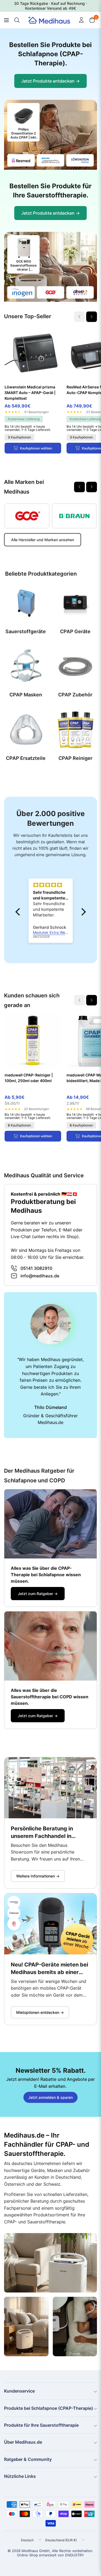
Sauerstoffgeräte (26, 631)
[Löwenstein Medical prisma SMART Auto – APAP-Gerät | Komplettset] (33, 353)
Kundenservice (19, 2391)
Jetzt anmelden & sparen (50, 2097)
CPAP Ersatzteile (26, 758)
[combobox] (16, 20)
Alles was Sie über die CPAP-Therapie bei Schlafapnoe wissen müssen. (46, 1575)
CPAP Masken (26, 695)
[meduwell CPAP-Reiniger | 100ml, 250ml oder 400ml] (33, 1041)
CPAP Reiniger (75, 758)
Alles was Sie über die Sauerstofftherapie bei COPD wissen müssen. (50, 1697)
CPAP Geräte (75, 631)
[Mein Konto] (81, 20)
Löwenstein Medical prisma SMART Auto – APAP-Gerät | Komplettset (30, 393)
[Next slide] (92, 317)
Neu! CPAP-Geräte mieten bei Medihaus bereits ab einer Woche (49, 1969)
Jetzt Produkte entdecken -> (50, 81)
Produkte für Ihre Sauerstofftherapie (41, 2425)
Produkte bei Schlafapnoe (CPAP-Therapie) (48, 2408)
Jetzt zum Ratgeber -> (38, 1594)
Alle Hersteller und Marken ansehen (43, 540)
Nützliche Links (20, 2476)
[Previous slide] (79, 487)
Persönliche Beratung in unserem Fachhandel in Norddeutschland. (42, 1833)
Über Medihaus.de (23, 2442)
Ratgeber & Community (28, 2459)
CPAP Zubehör (75, 695)
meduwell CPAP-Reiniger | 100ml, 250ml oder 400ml (29, 1078)
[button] (19, 912)
